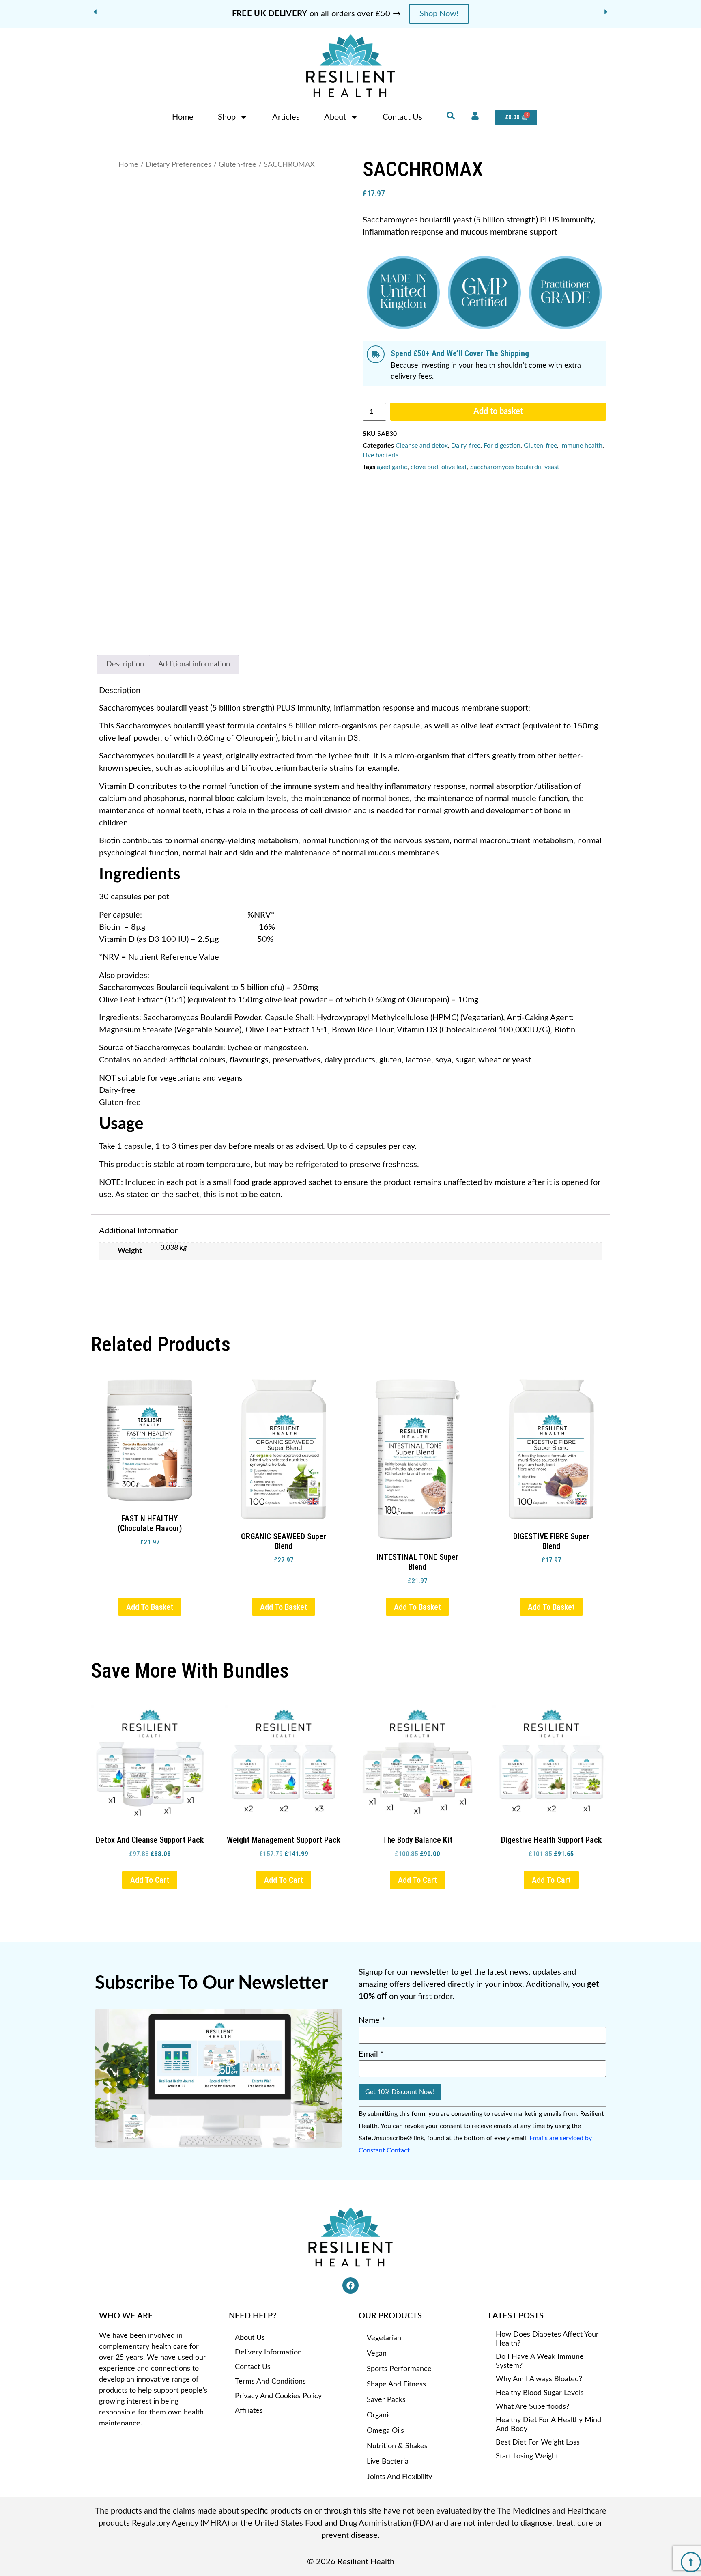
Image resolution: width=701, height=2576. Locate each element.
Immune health (581, 446)
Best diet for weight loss (538, 2377)
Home (183, 117)
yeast (552, 467)
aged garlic (392, 467)
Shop (227, 117)
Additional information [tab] (194, 664)
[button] (95, 12)
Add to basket (498, 411)
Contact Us (402, 117)
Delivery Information (268, 2287)
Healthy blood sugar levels (540, 2327)
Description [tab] (125, 664)
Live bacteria (381, 455)
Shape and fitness (396, 2319)
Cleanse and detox (422, 446)
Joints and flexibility (399, 2411)
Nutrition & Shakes (397, 2380)
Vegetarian (384, 2272)
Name (372, 1955)
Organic (379, 2350)
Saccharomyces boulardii (506, 467)
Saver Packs (386, 2334)
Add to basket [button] (150, 1541)
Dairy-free (466, 446)
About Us (250, 2272)
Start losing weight (527, 2391)
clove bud (424, 467)
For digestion (502, 446)
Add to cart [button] (150, 1814)
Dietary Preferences (178, 165)
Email (371, 1988)
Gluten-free (238, 165)
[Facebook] (350, 2220)
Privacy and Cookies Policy (278, 2330)
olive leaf (454, 467)
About (335, 117)
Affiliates (249, 2345)
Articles (286, 117)
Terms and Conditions (270, 2316)
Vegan (377, 2288)
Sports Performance (399, 2303)
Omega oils (385, 2365)
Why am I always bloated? (539, 2313)
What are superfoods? (532, 2341)
